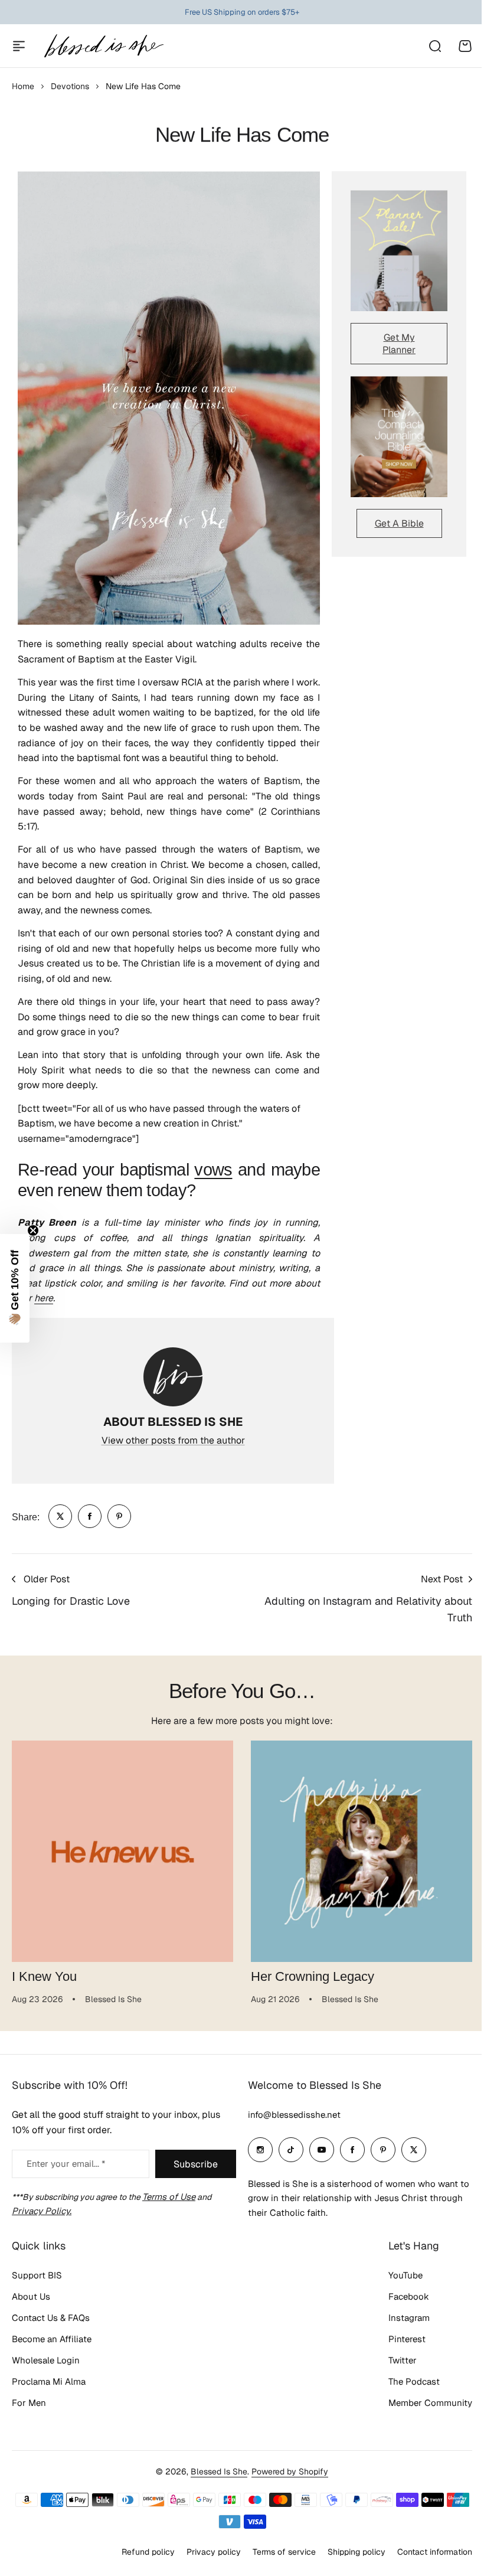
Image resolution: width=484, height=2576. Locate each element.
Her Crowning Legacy (313, 1976)
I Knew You (44, 1976)
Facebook (400, 2302)
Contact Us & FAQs (51, 2324)
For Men (29, 2409)
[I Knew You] (122, 1851)
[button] (15, 1288)
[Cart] (465, 46)
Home (23, 86)
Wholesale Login (46, 2366)
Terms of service (275, 2557)
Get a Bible (399, 523)
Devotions (70, 86)
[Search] (434, 46)
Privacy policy (205, 2557)
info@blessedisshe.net (290, 2120)
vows (213, 1170)
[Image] (399, 251)
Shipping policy (348, 2557)
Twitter (394, 2366)
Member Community (421, 2409)
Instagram (400, 2324)
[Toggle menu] (19, 46)
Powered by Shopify (286, 2477)
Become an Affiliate (52, 2345)
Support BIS (37, 2281)
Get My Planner (399, 344)
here (44, 1298)
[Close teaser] (33, 1230)
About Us (31, 2302)
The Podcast (405, 2387)
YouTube (397, 2281)
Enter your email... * (66, 2169)
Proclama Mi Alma (49, 2387)
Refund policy (139, 2557)
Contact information (426, 2557)
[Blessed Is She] (103, 46)
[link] (60, 1516)
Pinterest (398, 2345)
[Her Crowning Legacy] (362, 1851)
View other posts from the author (173, 1440)
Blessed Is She (215, 2477)
